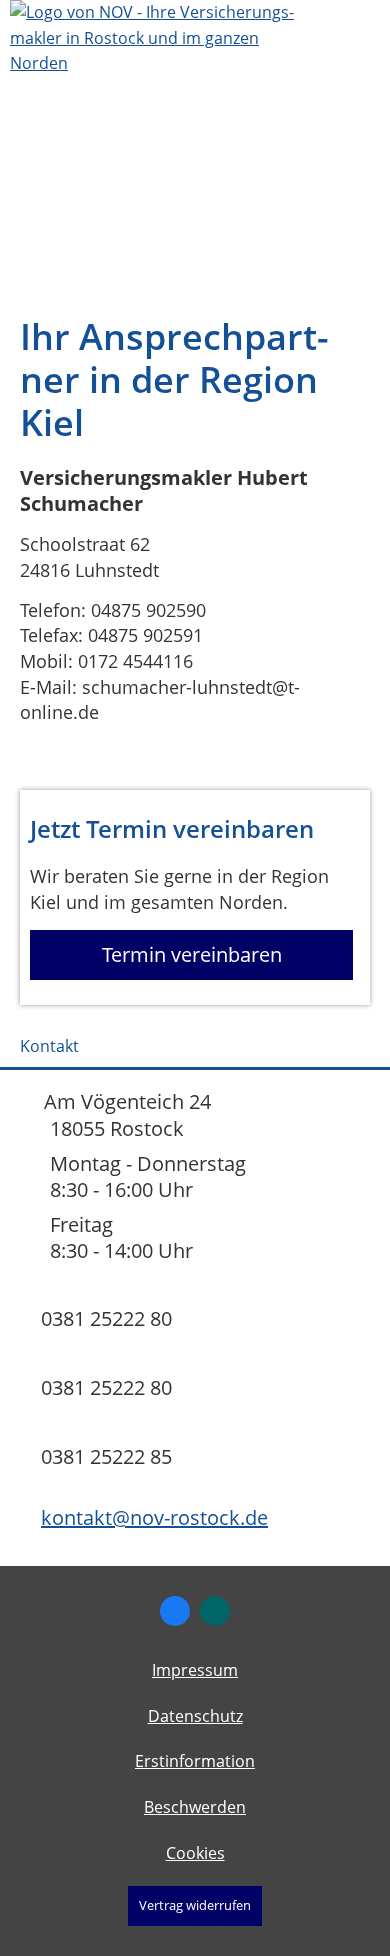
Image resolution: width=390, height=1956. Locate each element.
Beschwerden (195, 1807)
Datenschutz (195, 1716)
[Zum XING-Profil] (215, 1611)
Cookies (195, 1853)
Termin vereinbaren (192, 954)
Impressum (195, 1670)
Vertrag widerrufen (195, 1905)
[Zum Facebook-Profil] (175, 1611)
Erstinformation (195, 1761)
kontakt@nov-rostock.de (154, 1517)
